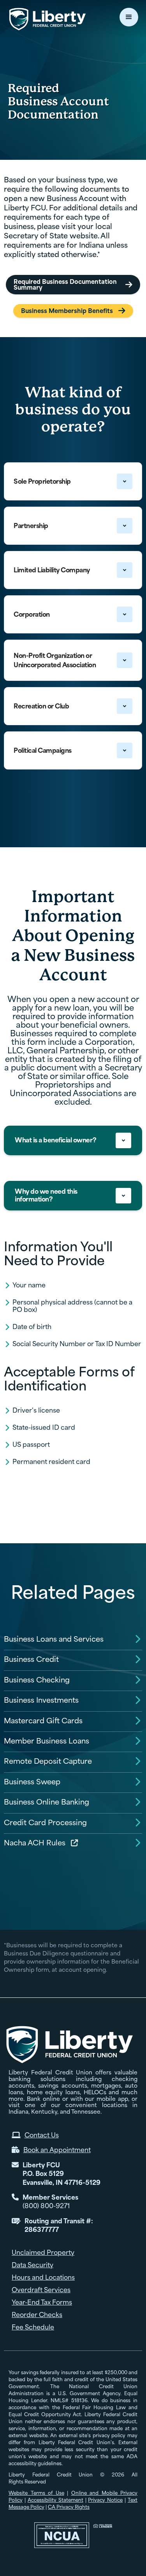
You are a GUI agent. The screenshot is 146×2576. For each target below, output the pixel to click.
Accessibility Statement (55, 2500)
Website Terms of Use (36, 2493)
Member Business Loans (47, 1741)
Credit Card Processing (45, 1823)
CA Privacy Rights (69, 2507)
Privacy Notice (105, 2500)
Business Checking (37, 1680)
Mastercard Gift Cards (43, 1721)
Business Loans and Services (54, 1639)
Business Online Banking (47, 1802)
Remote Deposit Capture (48, 1761)
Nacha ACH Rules (35, 1843)
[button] (129, 17)
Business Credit (31, 1659)
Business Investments (41, 1700)
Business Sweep (32, 1782)
